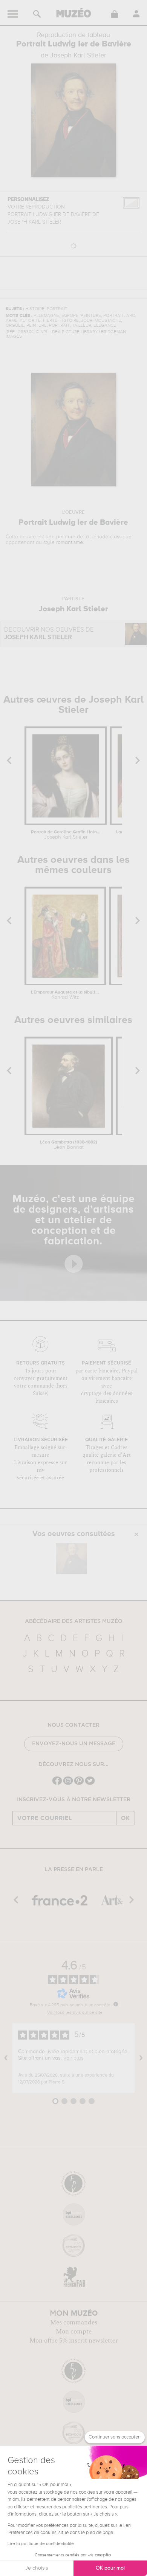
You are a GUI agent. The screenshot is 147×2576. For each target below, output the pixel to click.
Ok (126, 1818)
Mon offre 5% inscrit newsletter (74, 2341)
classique (121, 537)
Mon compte (74, 2332)
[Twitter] (90, 1784)
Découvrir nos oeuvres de (49, 634)
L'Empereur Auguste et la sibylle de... (66, 995)
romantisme (70, 542)
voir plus (73, 2058)
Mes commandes (74, 2323)
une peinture (60, 537)
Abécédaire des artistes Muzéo (74, 1621)
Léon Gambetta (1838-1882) (69, 1145)
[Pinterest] (79, 1784)
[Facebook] (57, 1784)
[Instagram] (68, 1784)
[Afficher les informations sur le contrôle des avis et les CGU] (116, 2004)
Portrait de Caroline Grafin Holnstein (66, 835)
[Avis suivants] (141, 2058)
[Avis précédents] (6, 2058)
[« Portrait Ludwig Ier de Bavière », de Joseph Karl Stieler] (72, 1559)
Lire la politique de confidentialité (41, 2544)
